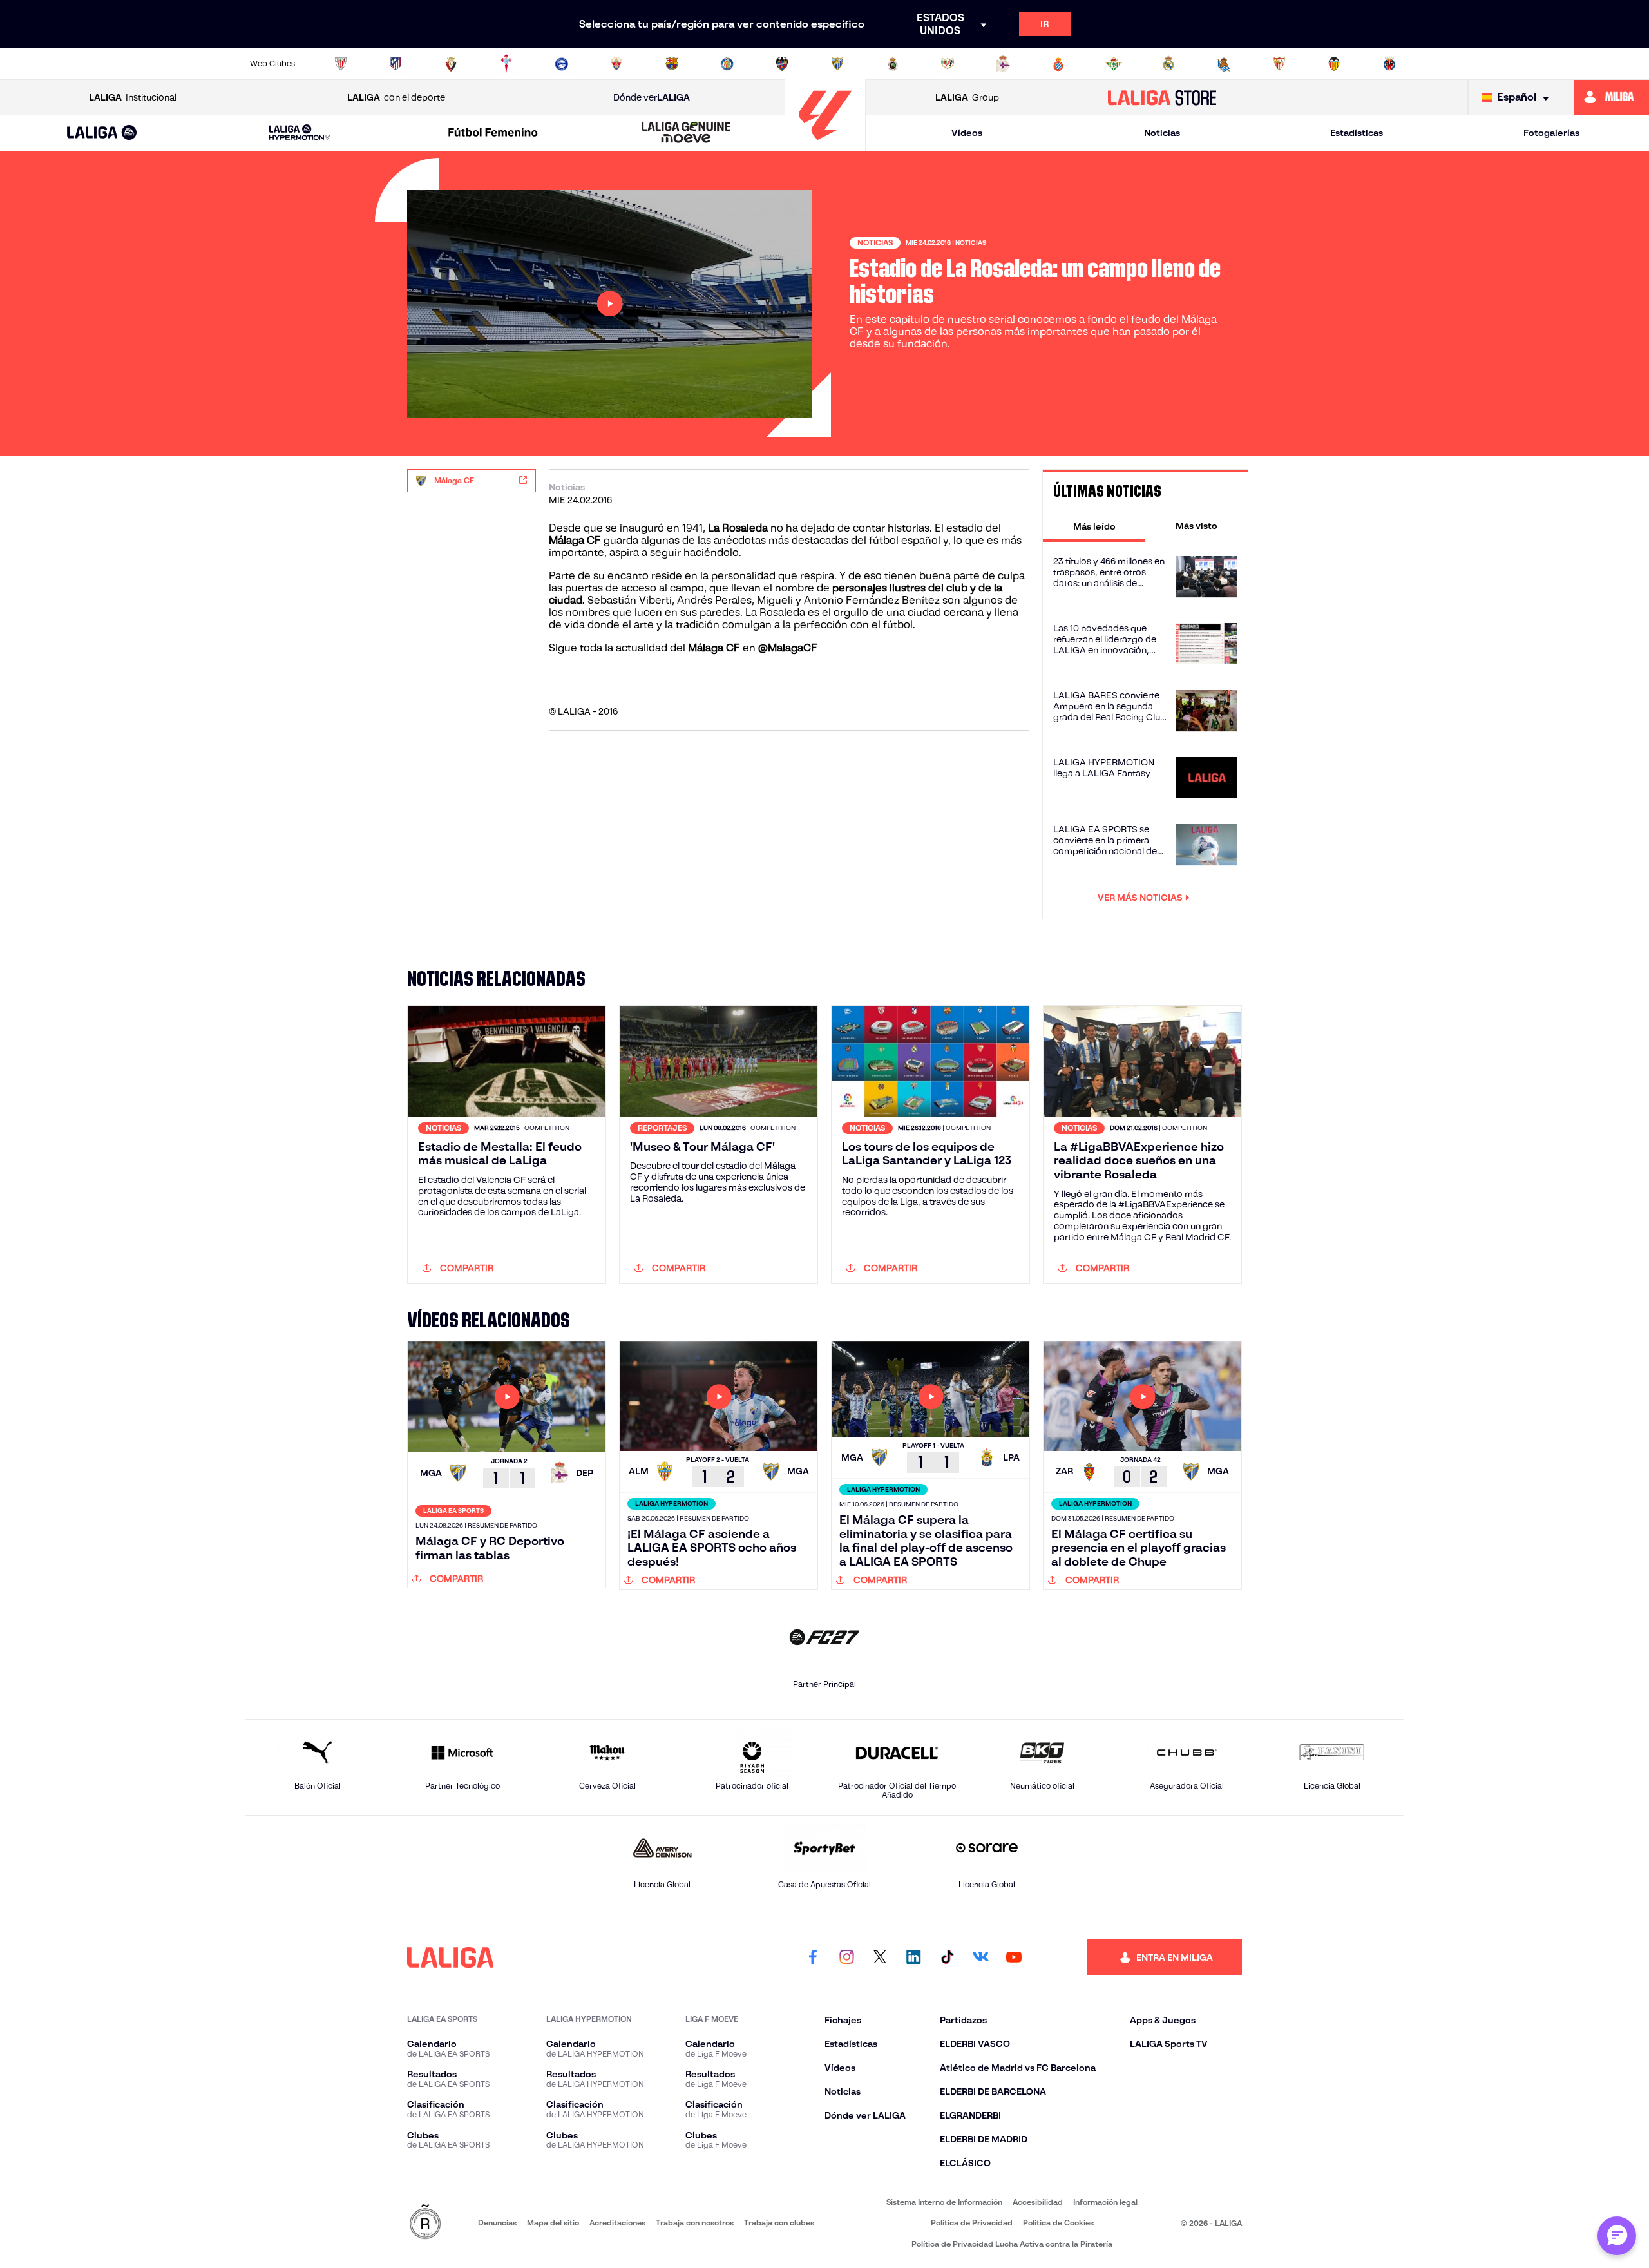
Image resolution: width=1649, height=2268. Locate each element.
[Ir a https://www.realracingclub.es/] (893, 64)
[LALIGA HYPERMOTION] (300, 133)
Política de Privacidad (972, 2223)
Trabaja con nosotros (695, 2223)
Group (967, 97)
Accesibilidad (1038, 2202)
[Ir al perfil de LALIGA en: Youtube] (1014, 1957)
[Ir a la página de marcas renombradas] (425, 2223)
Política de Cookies (1058, 2223)
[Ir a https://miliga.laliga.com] (1611, 97)
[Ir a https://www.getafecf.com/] (727, 64)
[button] (102, 133)
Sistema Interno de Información (944, 2202)
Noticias (1162, 133)
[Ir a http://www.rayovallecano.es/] (948, 64)
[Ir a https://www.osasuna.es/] (451, 64)
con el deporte (396, 97)
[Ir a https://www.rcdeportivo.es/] (1003, 64)
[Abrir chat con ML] (1617, 2236)
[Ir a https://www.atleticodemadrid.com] (396, 64)
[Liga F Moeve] (493, 133)
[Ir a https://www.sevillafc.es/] (1279, 64)
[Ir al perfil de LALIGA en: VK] (980, 1957)
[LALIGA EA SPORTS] (102, 133)
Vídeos (967, 133)
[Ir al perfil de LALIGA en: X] (880, 1957)
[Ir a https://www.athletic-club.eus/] (341, 64)
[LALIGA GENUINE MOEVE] (687, 133)
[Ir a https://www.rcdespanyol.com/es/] (1058, 64)
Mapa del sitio (553, 2223)
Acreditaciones (617, 2223)
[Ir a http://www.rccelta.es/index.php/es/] (506, 64)
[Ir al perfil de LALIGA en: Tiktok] (947, 1957)
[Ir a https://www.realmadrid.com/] (1168, 64)
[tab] (1094, 526)
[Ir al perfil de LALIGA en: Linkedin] (913, 1957)
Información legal (1105, 2202)
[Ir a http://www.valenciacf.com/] (1334, 64)
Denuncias (497, 2223)
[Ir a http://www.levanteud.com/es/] (782, 64)
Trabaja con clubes (779, 2223)
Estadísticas (1357, 133)
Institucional (133, 97)
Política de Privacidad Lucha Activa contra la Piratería (1012, 2244)
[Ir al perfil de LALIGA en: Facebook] (813, 1957)
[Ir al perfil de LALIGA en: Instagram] (846, 1957)
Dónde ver (652, 97)
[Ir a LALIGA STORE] (1162, 97)
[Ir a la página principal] (825, 145)
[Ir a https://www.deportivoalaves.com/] (562, 64)
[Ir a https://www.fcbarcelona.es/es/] (672, 64)
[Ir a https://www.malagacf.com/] (837, 64)
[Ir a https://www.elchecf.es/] (616, 64)
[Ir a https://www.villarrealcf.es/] (1389, 64)
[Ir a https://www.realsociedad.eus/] (1224, 64)
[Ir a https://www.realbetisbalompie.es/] (1114, 64)
